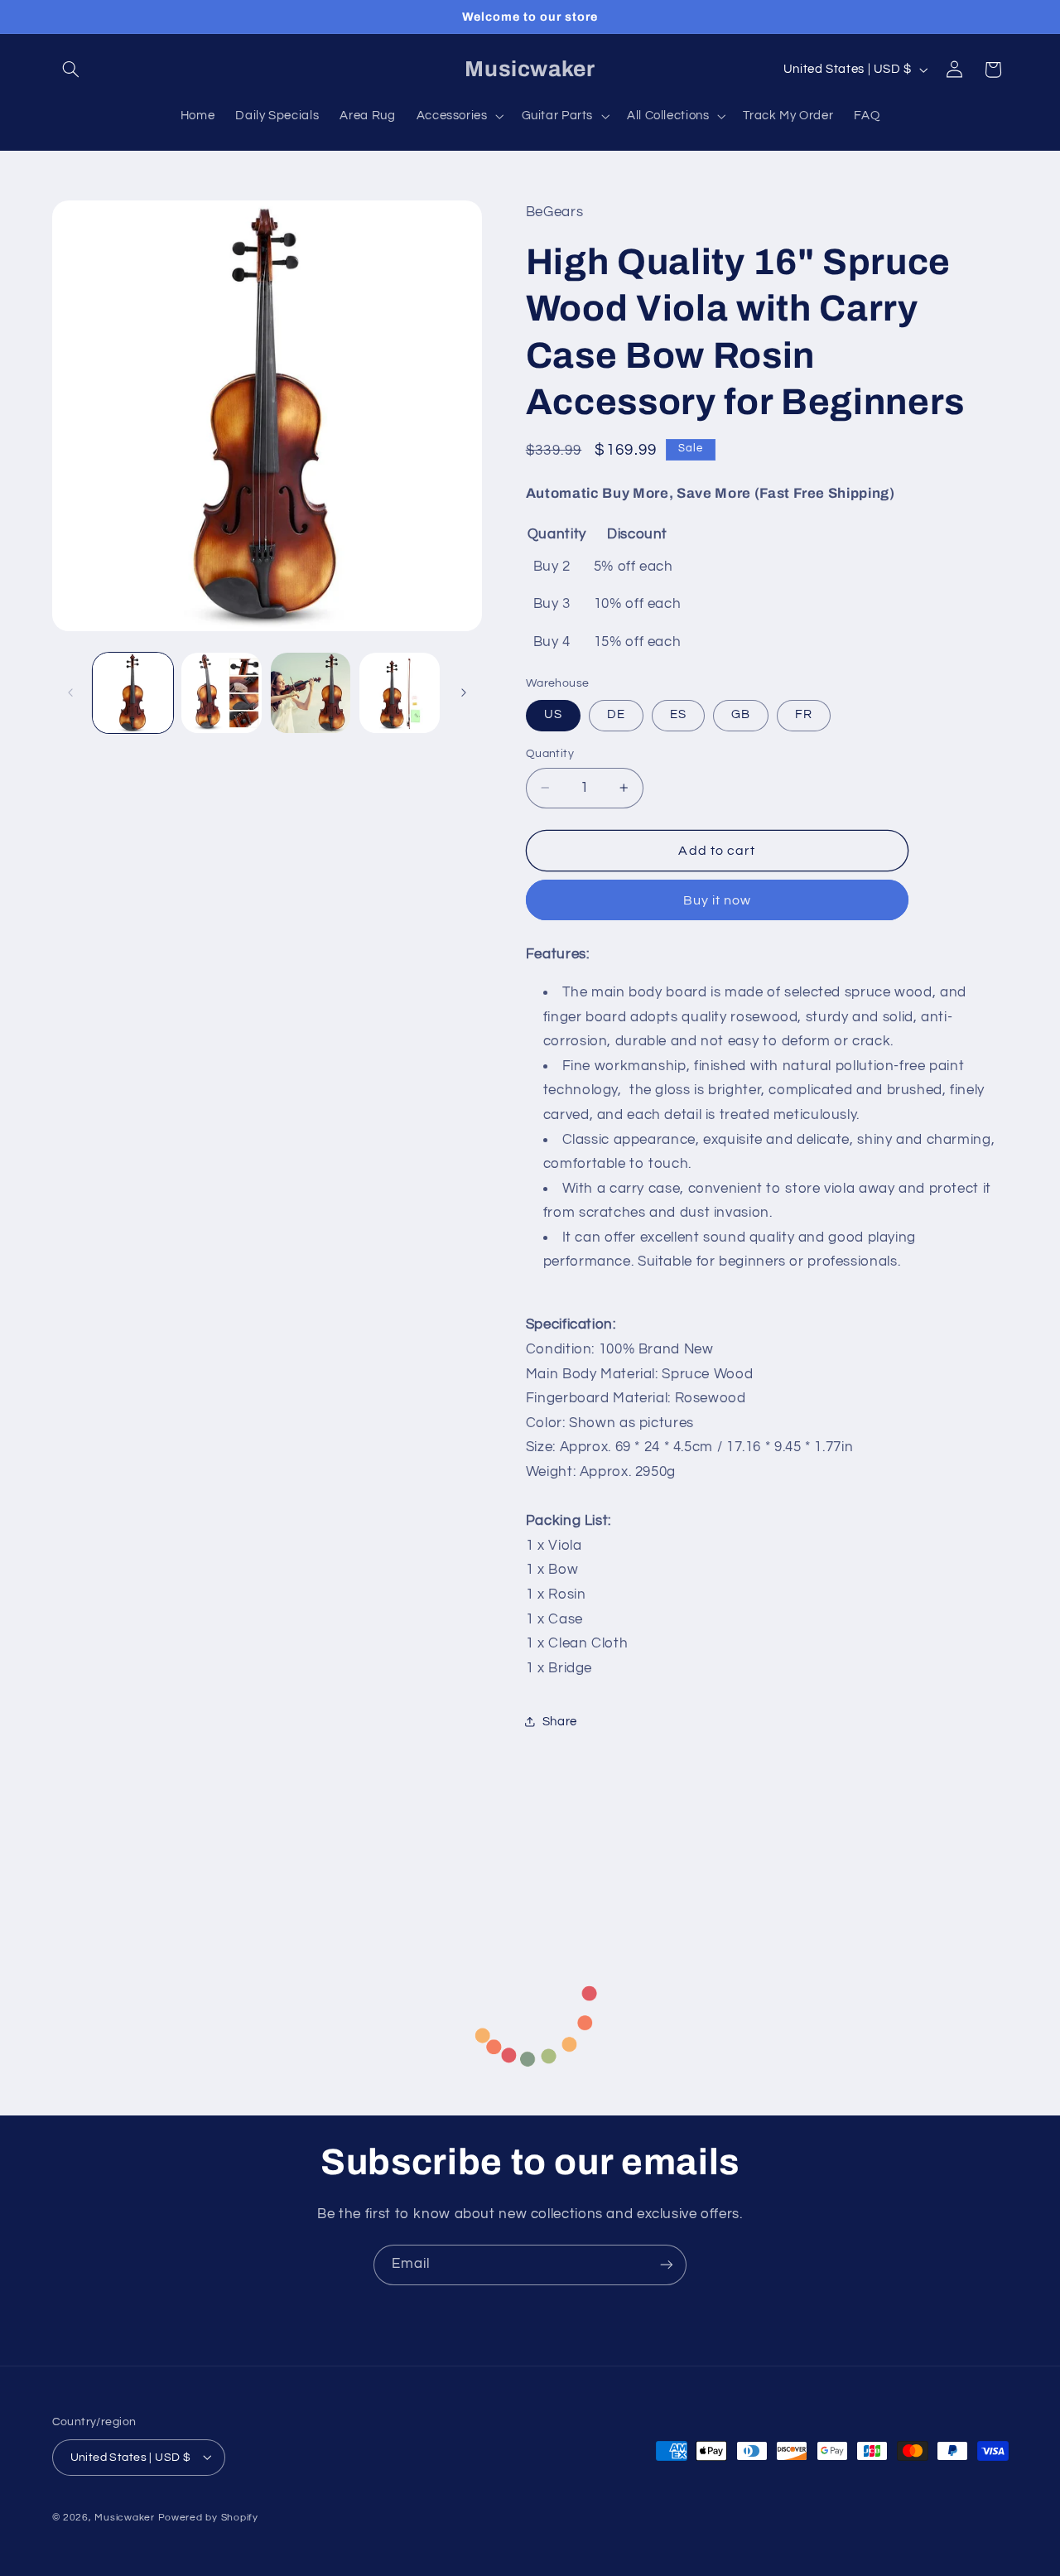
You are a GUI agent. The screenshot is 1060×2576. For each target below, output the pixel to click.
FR (804, 714)
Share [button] (560, 1722)
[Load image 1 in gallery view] (133, 693)
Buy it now (718, 900)
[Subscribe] (667, 2265)
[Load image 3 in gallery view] (222, 693)
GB (741, 714)
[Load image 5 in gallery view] (400, 693)
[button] (71, 70)
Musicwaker (124, 2517)
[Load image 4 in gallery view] (311, 693)
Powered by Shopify (208, 2517)
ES (678, 714)
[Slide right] (464, 693)
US (553, 714)
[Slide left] (70, 693)
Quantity (550, 754)
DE (616, 714)
